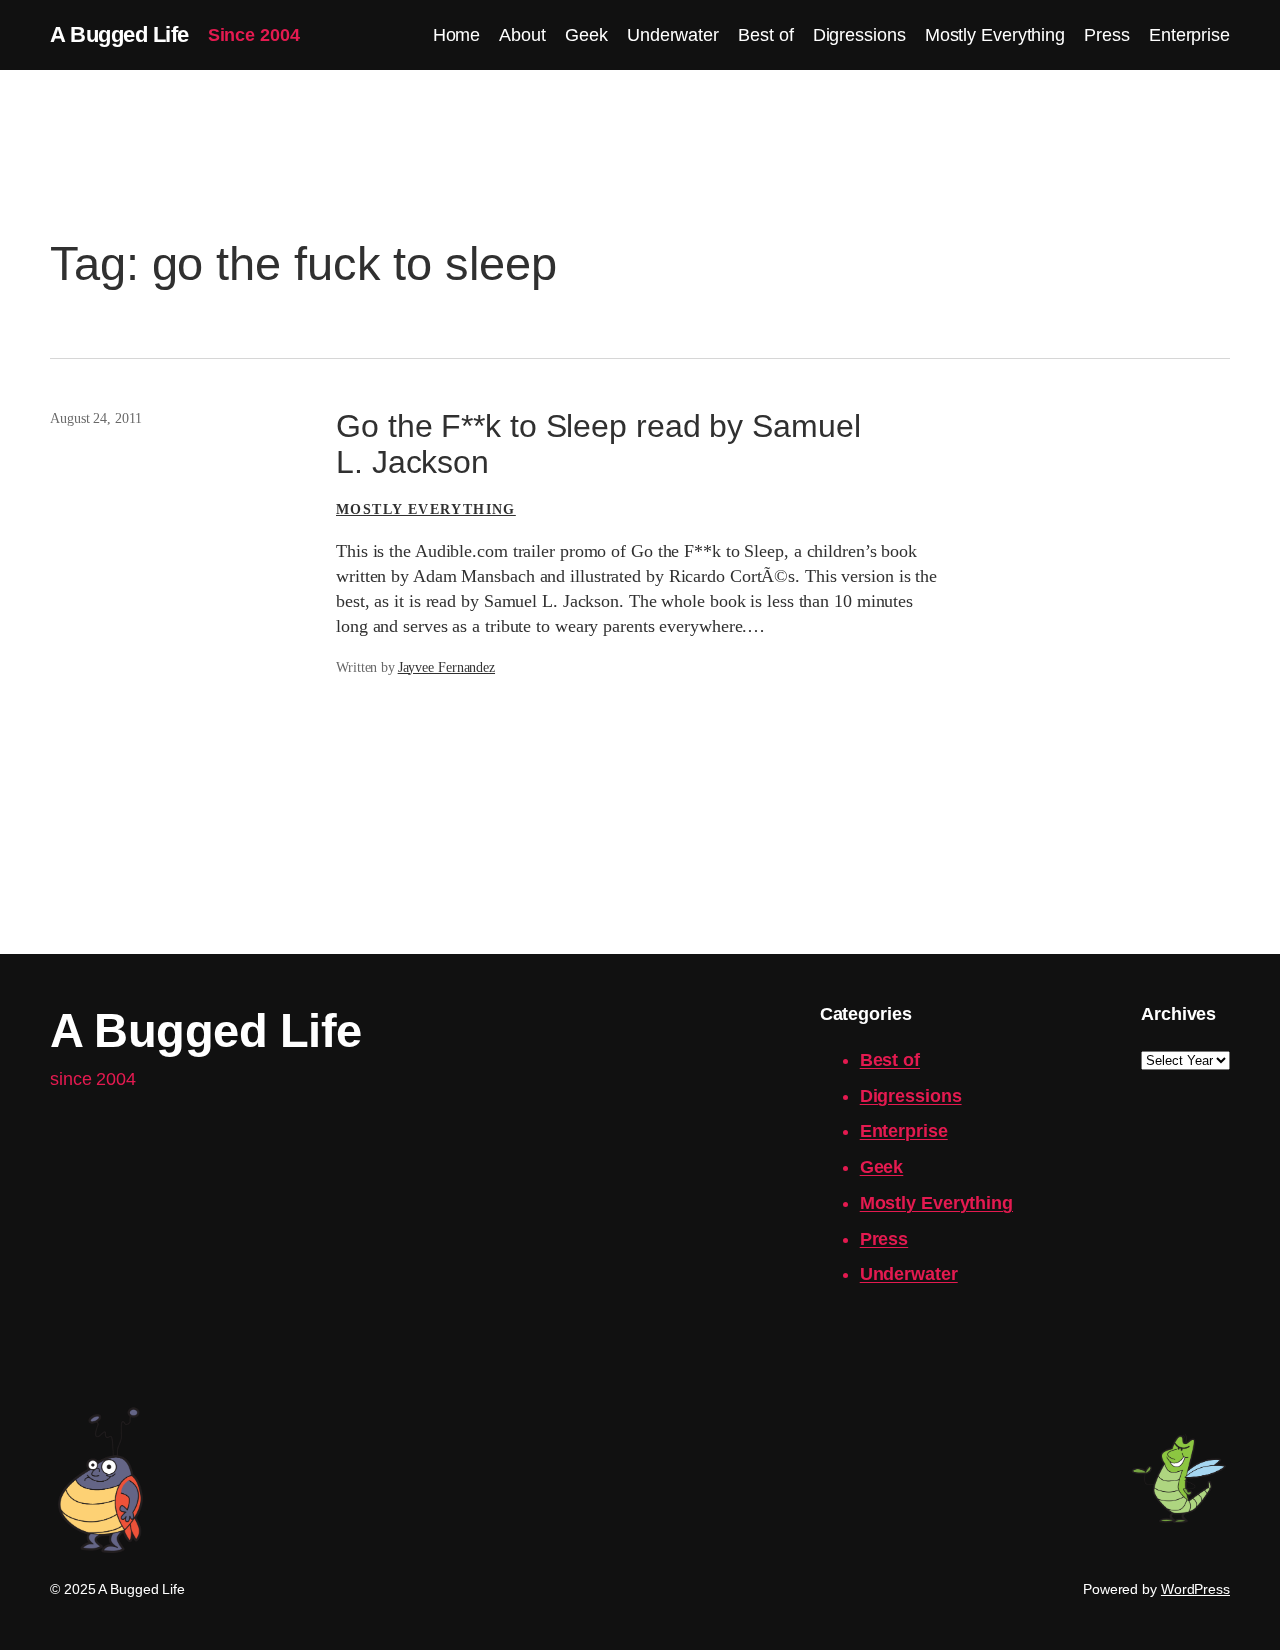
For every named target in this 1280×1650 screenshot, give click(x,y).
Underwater (909, 1274)
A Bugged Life (119, 34)
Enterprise (904, 1131)
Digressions (911, 1096)
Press (884, 1239)
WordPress (1195, 1589)
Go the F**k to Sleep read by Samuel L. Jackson (598, 444)
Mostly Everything (426, 509)
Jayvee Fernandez (446, 667)
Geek (882, 1167)
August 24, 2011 (96, 418)
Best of (890, 1060)
